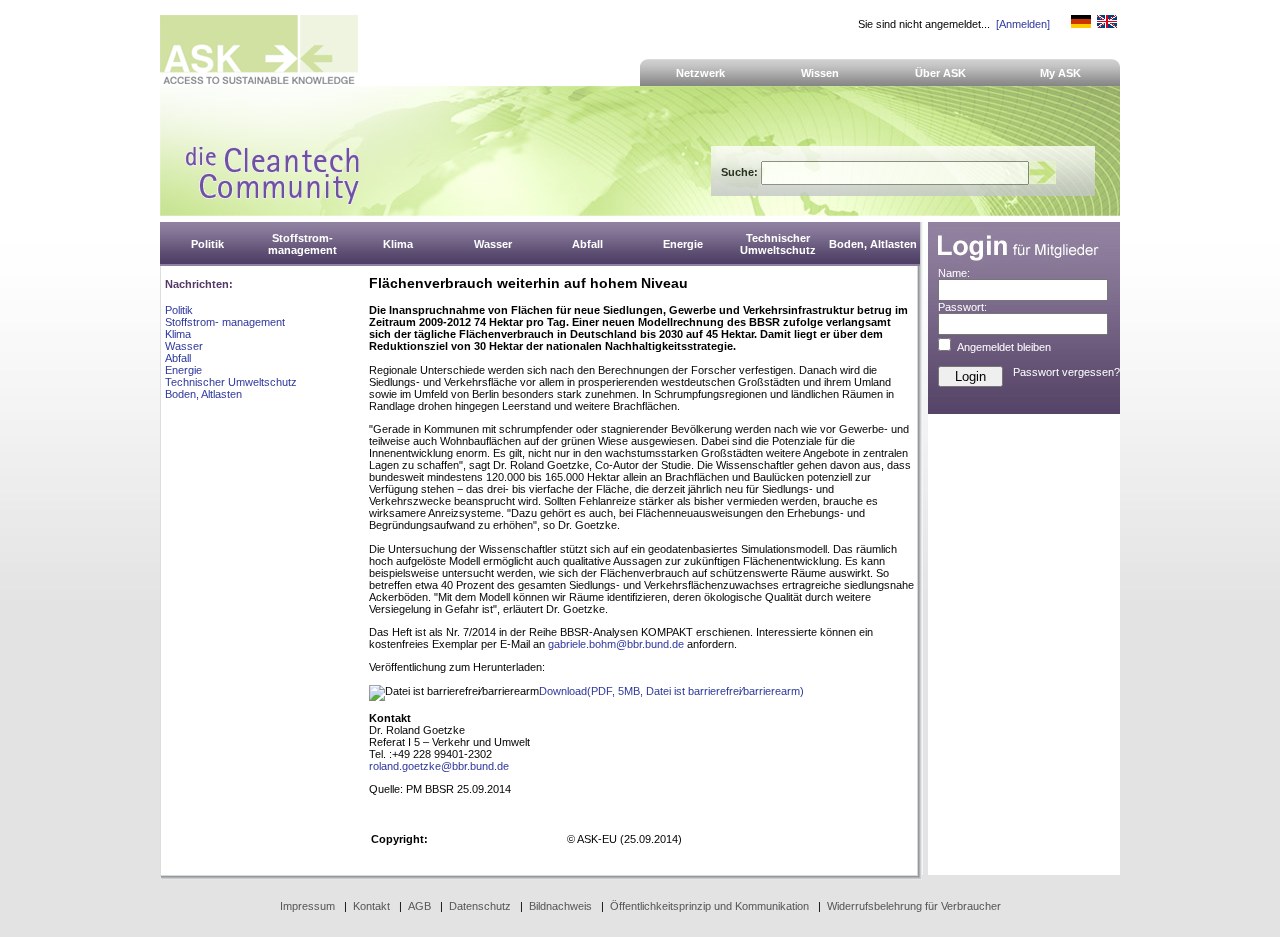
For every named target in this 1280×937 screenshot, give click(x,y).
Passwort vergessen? (1066, 372)
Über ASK (940, 73)
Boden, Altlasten (203, 394)
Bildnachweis (560, 906)
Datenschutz (480, 906)
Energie (183, 370)
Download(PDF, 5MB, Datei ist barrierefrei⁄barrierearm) (671, 691)
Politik (179, 310)
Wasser (184, 346)
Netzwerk (700, 73)
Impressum (307, 906)
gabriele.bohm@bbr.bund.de (616, 644)
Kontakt (371, 906)
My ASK (1060, 73)
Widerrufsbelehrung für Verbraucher (914, 906)
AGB (419, 906)
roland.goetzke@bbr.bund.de (439, 766)
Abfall (178, 358)
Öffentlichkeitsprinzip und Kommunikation (709, 906)
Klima (178, 334)
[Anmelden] (1023, 24)
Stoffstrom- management (225, 322)
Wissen (820, 73)
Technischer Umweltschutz (231, 382)
